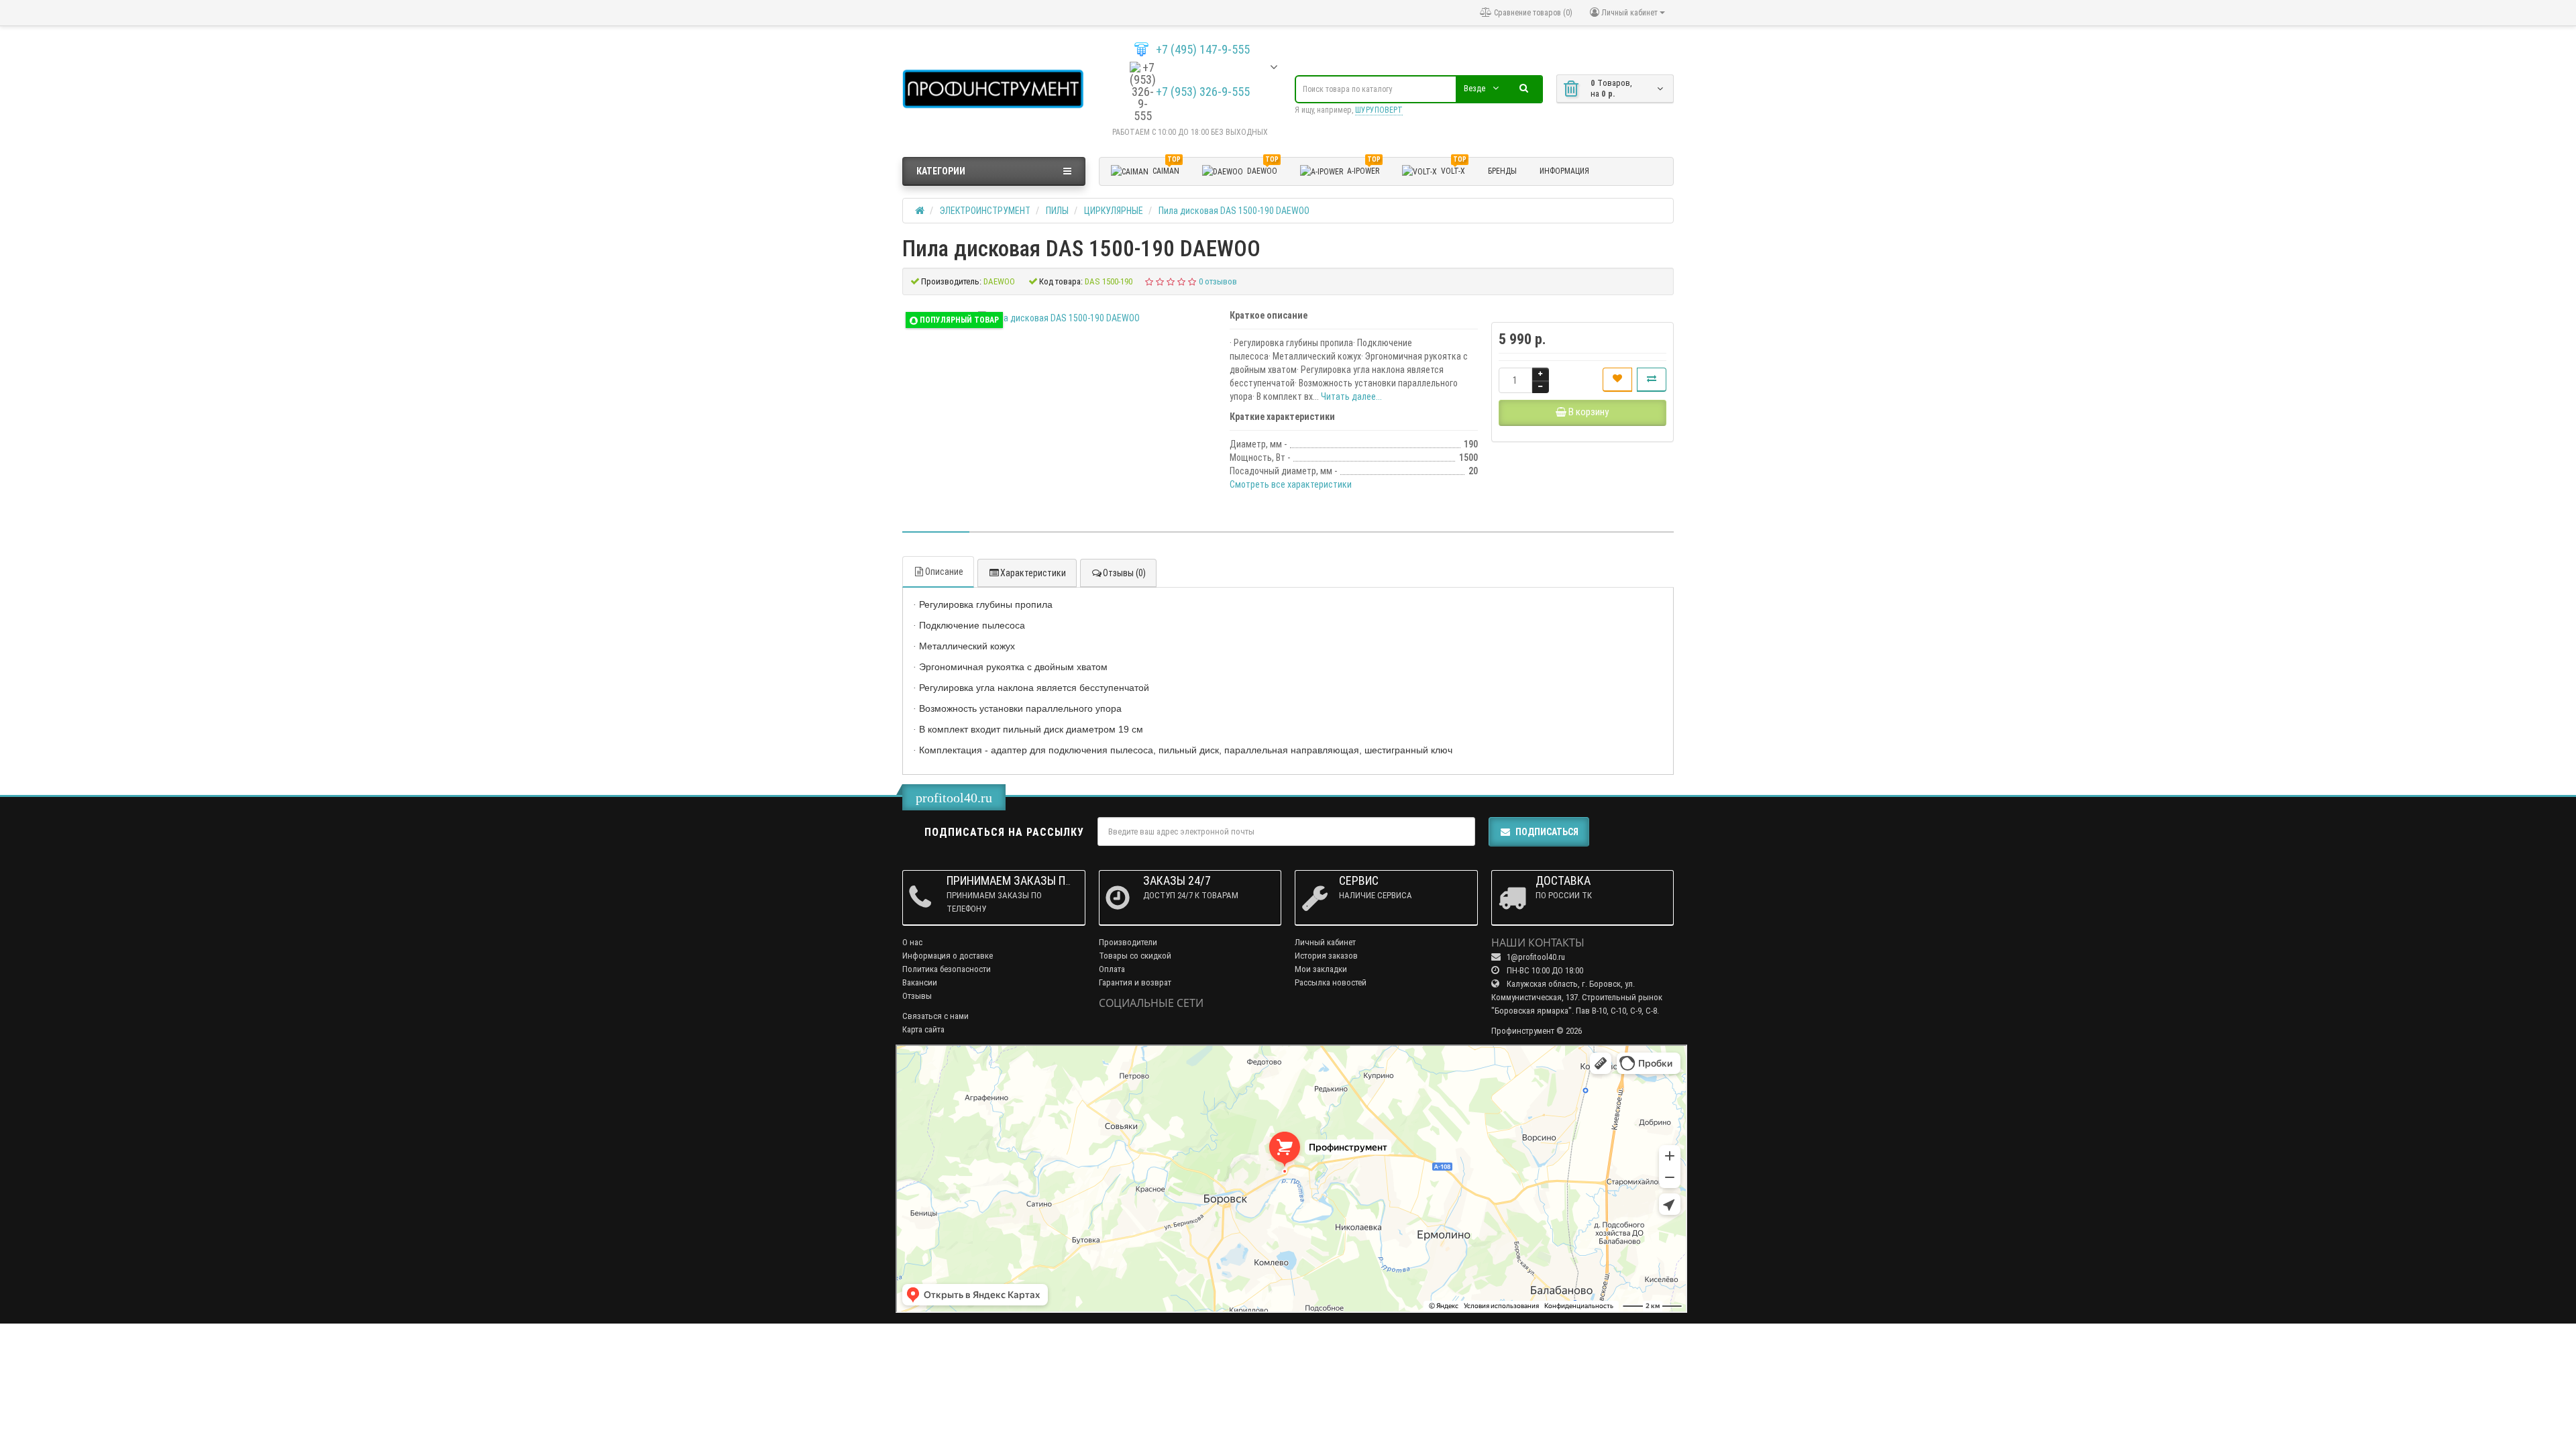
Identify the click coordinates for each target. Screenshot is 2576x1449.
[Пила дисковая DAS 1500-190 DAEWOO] (1059, 318)
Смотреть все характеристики (1291, 484)
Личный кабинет (1325, 942)
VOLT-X (1454, 169)
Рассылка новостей (1331, 982)
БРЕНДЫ (1502, 171)
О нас (912, 942)
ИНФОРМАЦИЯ (1564, 171)
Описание (944, 572)
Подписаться (1547, 832)
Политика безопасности (947, 969)
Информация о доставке (948, 956)
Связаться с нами (935, 1016)
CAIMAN (1167, 169)
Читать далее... (1351, 396)
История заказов (1326, 956)
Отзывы (917, 996)
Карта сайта (923, 1029)
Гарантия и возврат (1135, 982)
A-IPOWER (1364, 169)
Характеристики (1033, 573)
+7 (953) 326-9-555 (1203, 92)
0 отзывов (1218, 281)
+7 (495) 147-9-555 (1203, 50)
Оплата (1112, 969)
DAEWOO (1263, 169)
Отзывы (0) (1124, 573)
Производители (1128, 942)
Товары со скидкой (1135, 956)
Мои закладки (1321, 969)
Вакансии (920, 982)
